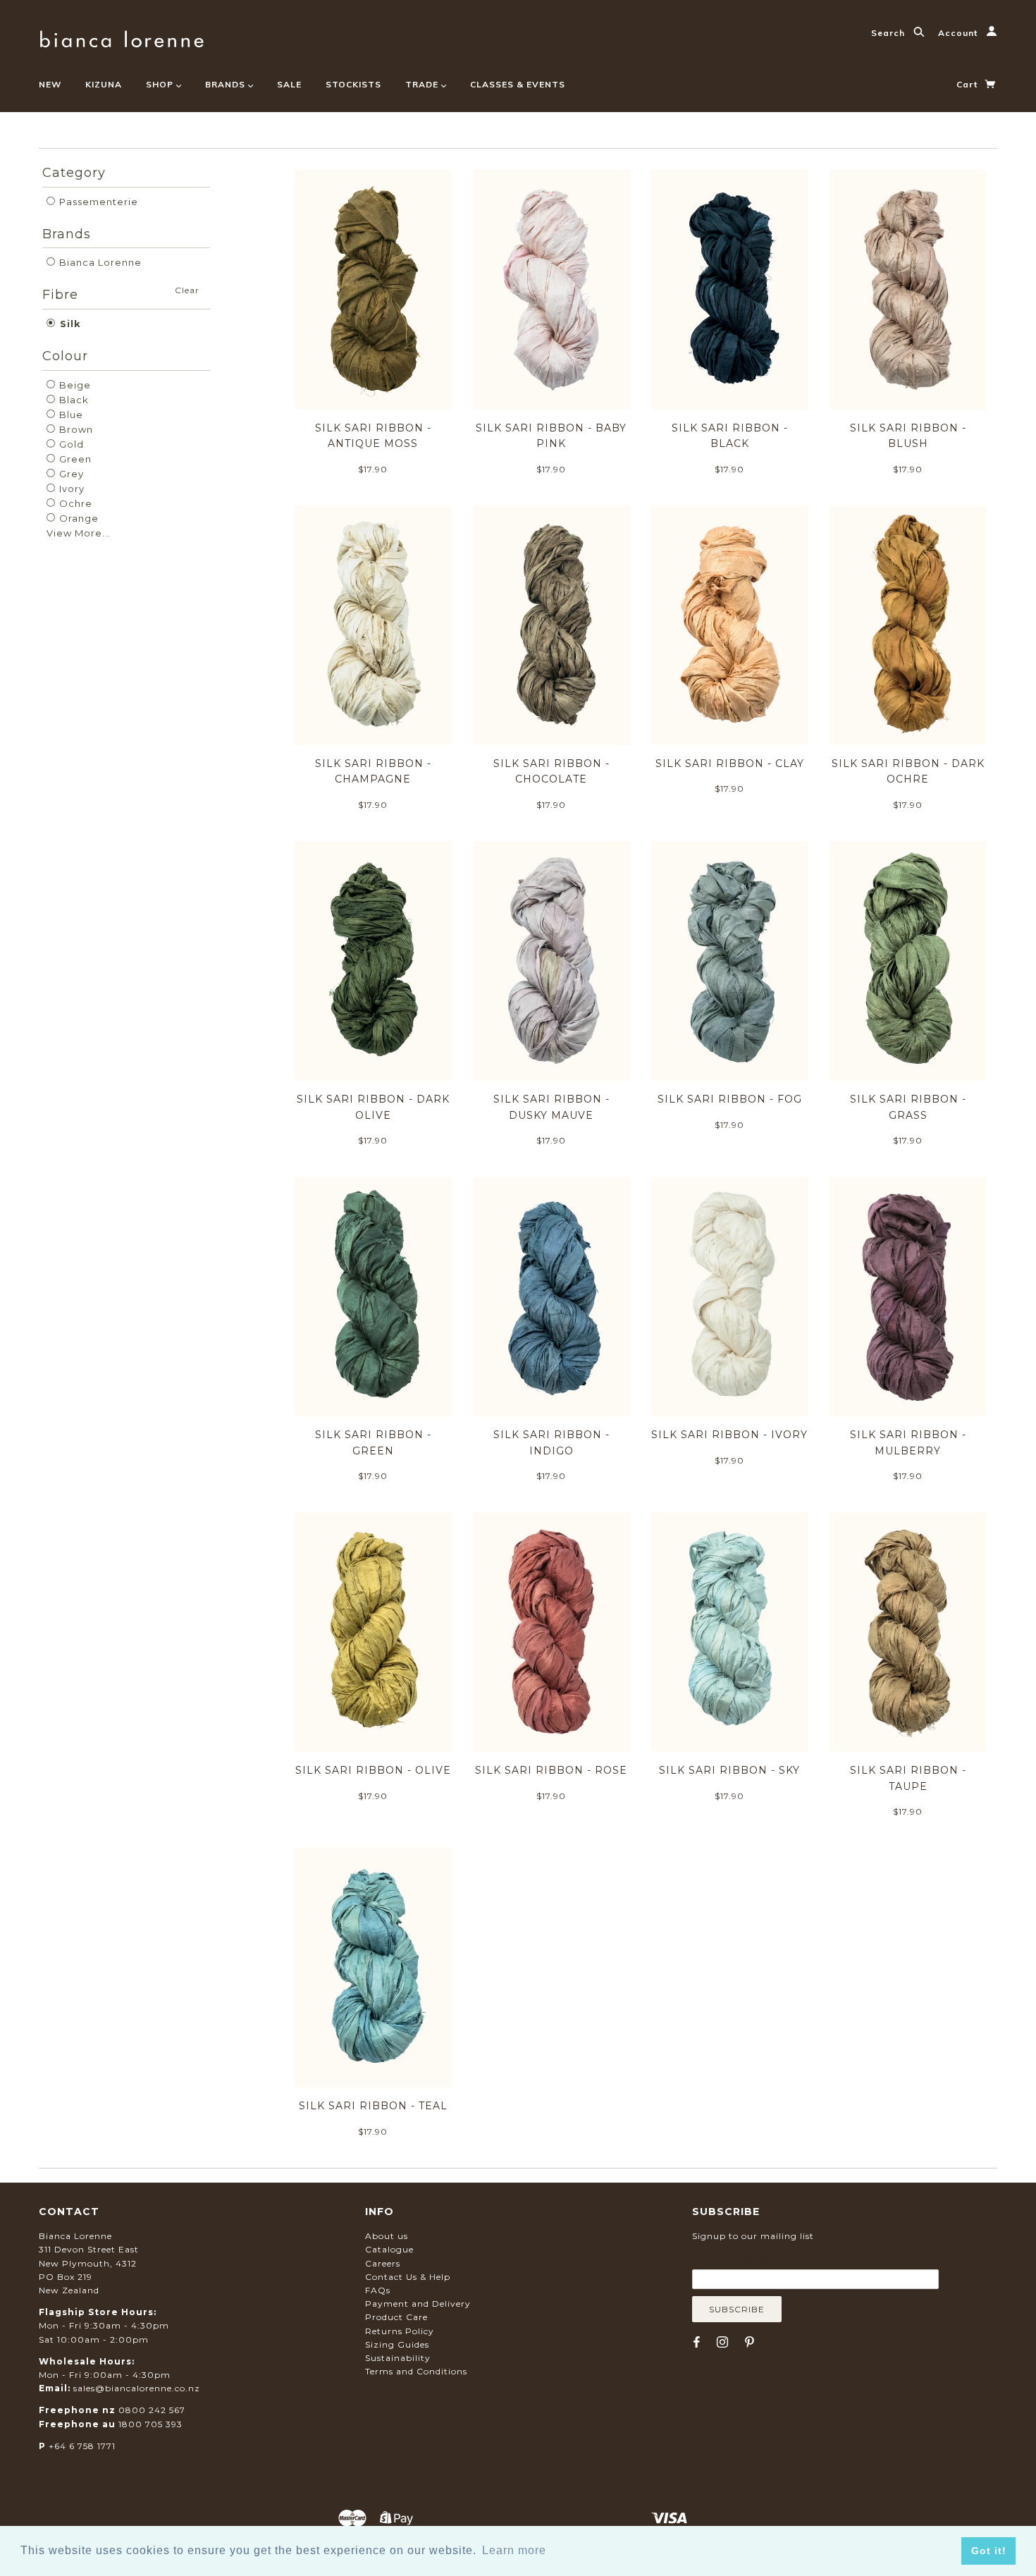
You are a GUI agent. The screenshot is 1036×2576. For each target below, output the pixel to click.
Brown (75, 429)
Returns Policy (400, 2331)
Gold (70, 444)
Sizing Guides (397, 2344)
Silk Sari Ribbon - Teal (373, 2106)
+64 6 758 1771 (82, 2446)
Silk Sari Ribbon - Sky (729, 1770)
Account (959, 33)
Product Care (396, 2317)
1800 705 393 (150, 2424)
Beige (74, 385)
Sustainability (398, 2358)
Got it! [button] (989, 2551)
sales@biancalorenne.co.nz (137, 2388)
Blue (70, 415)
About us (387, 2236)
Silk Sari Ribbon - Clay (730, 763)
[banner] (122, 37)
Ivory (70, 489)
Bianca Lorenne (99, 262)
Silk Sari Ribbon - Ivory (729, 1435)
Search (889, 33)
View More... (79, 533)
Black (73, 400)
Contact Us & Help (408, 2277)
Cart (968, 84)
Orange (78, 518)
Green (74, 459)
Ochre (74, 503)
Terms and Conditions (416, 2371)
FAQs (378, 2290)
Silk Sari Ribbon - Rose (551, 1770)
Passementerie (97, 202)
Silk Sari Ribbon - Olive (373, 1770)
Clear (187, 290)
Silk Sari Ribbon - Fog (730, 1099)
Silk (69, 324)
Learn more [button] (514, 2550)
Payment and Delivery (418, 2304)
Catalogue (389, 2249)
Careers (383, 2263)
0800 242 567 (152, 2410)
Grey (70, 474)
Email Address (760, 2259)
